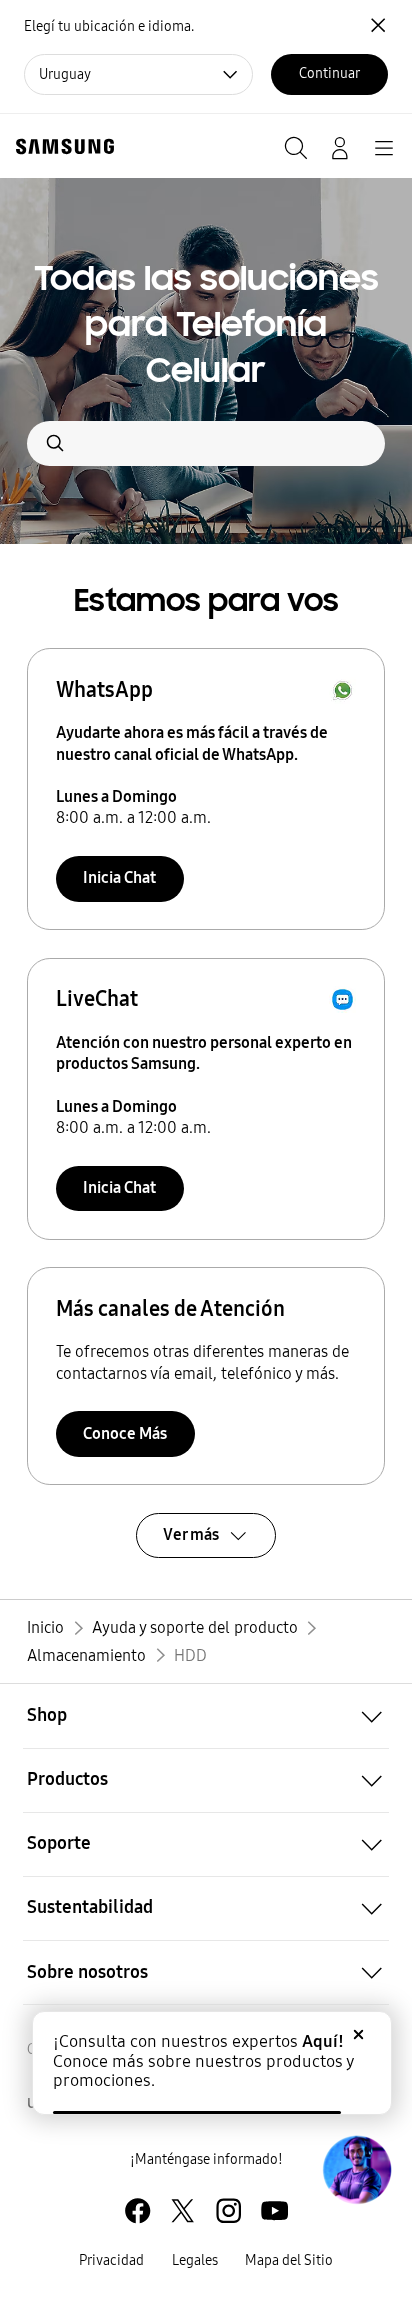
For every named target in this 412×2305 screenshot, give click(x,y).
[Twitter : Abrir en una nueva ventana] (182, 2210)
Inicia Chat (119, 877)
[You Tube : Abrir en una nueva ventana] (274, 2210)
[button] (206, 1716)
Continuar (329, 73)
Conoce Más (125, 1433)
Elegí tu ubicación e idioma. (109, 26)
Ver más (191, 1534)
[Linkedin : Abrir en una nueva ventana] (228, 2210)
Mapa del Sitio (289, 2260)
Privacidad (111, 2260)
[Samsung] (61, 146)
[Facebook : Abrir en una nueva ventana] (137, 2210)
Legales (195, 2260)
